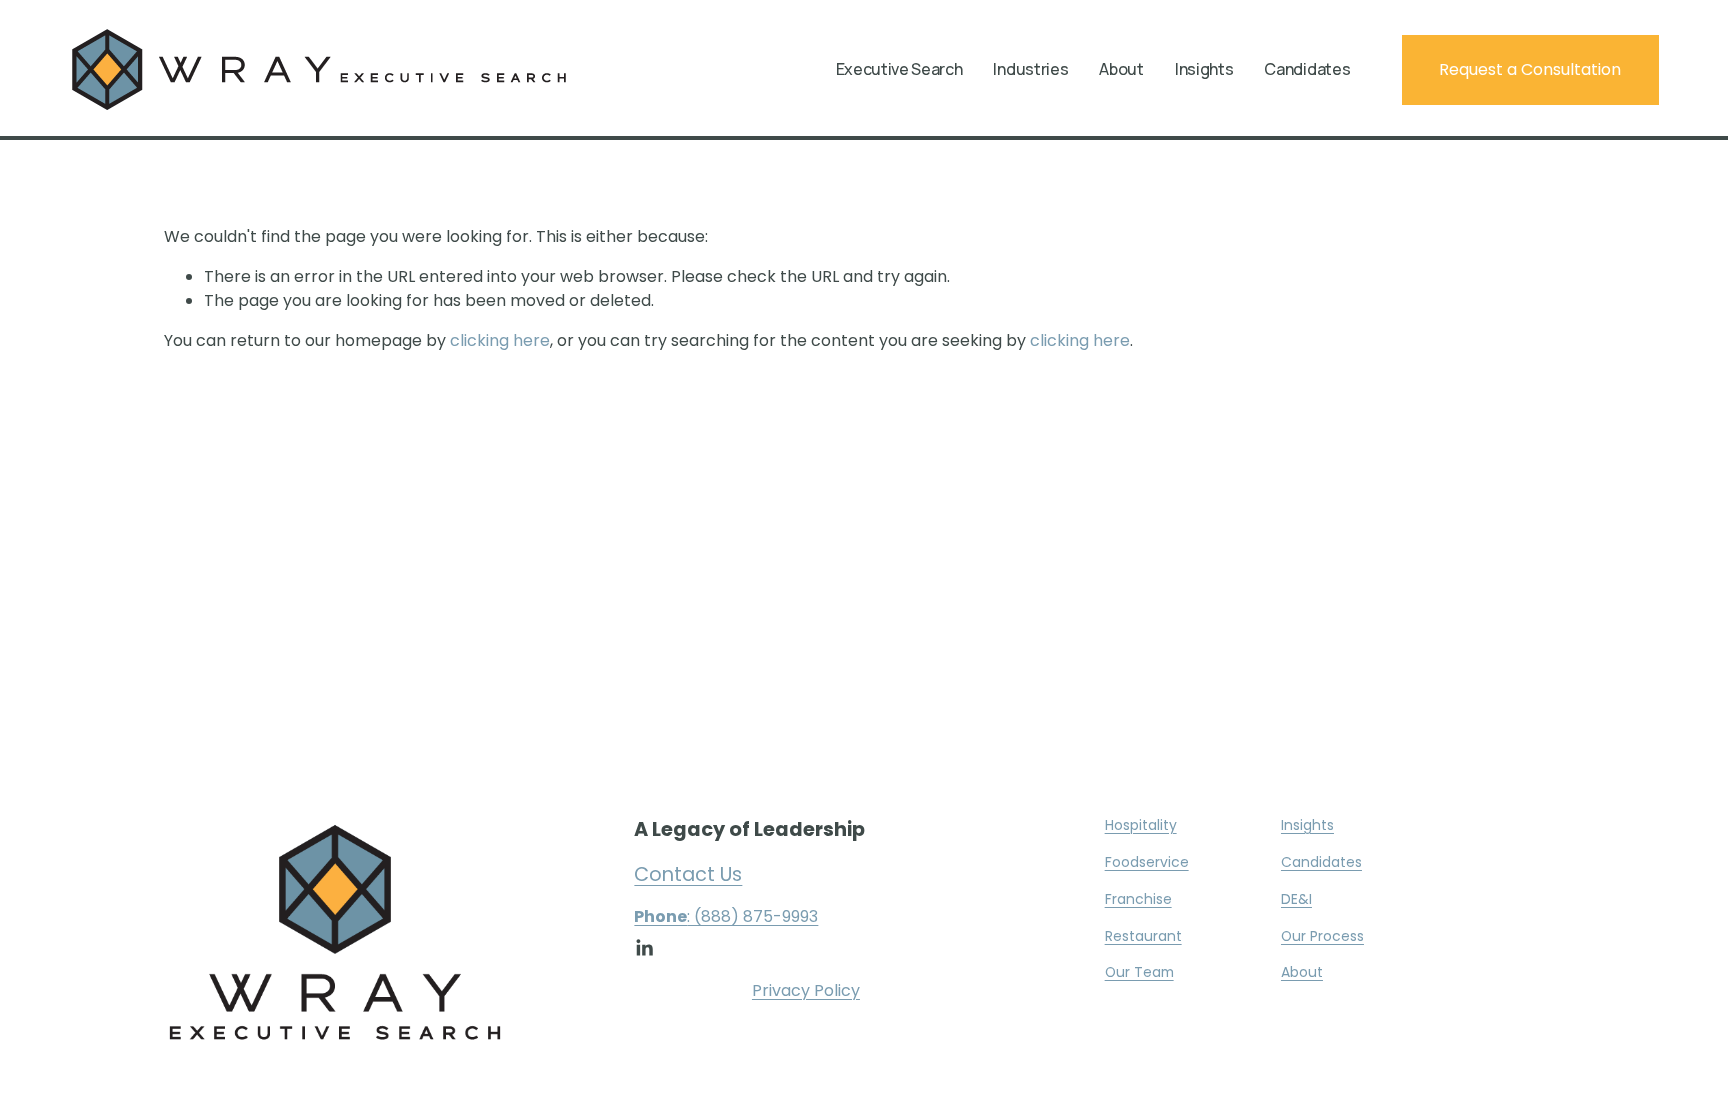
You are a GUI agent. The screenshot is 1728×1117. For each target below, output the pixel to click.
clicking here (500, 340)
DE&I (1296, 899)
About (1302, 972)
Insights (1204, 70)
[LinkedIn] (644, 948)
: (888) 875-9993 (726, 916)
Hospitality (1141, 825)
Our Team (1139, 972)
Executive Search (899, 70)
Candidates (1307, 70)
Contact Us (688, 874)
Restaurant (1143, 936)
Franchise (1138, 899)
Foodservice (1147, 862)
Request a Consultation (1530, 69)
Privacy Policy (806, 990)
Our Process (1322, 936)
